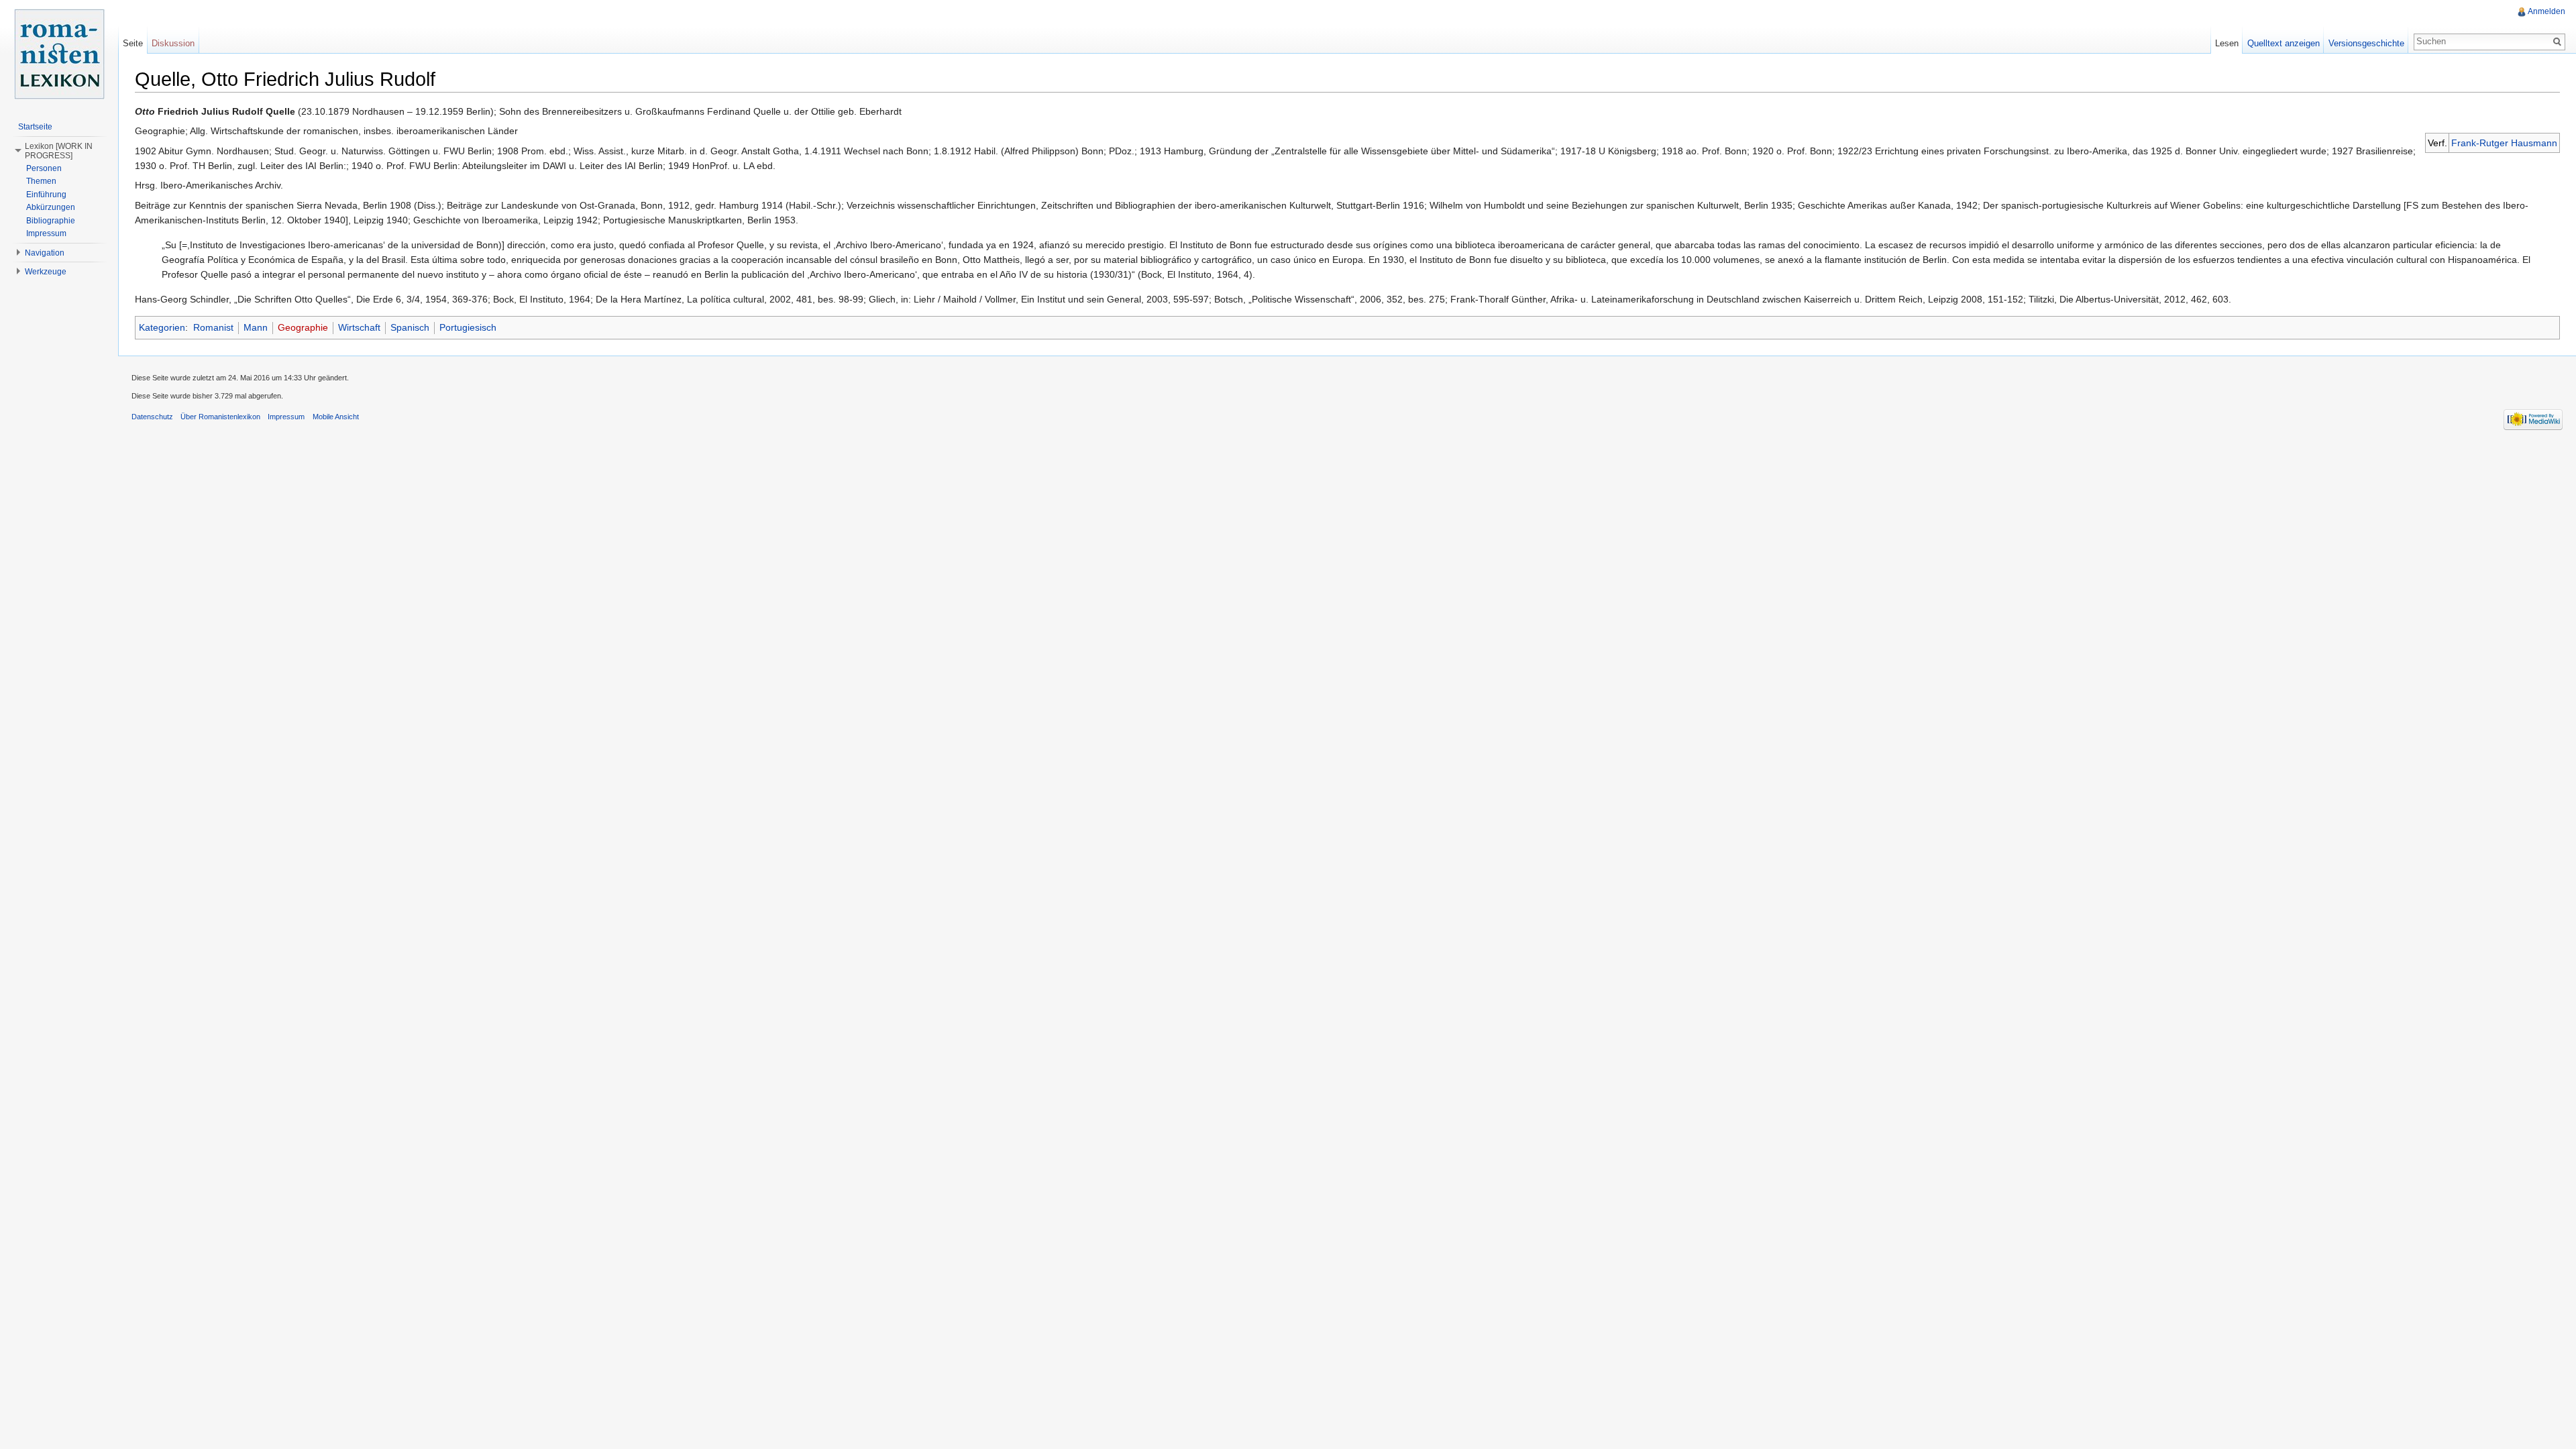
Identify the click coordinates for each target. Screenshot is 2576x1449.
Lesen (2227, 43)
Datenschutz (152, 417)
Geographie (303, 327)
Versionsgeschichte (2366, 43)
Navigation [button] (45, 253)
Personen (44, 168)
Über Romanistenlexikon (220, 417)
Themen (41, 181)
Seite (133, 43)
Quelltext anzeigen (2284, 43)
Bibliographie (51, 221)
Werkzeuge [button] (46, 272)
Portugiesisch (468, 327)
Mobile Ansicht (336, 417)
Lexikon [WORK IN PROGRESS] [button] (59, 151)
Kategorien (162, 327)
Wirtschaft (359, 327)
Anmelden (2546, 11)
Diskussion (173, 43)
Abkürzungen (51, 207)
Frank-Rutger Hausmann (2504, 143)
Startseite (35, 127)
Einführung (46, 195)
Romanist (213, 327)
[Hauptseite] (59, 54)
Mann (256, 327)
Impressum (46, 233)
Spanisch (410, 327)
